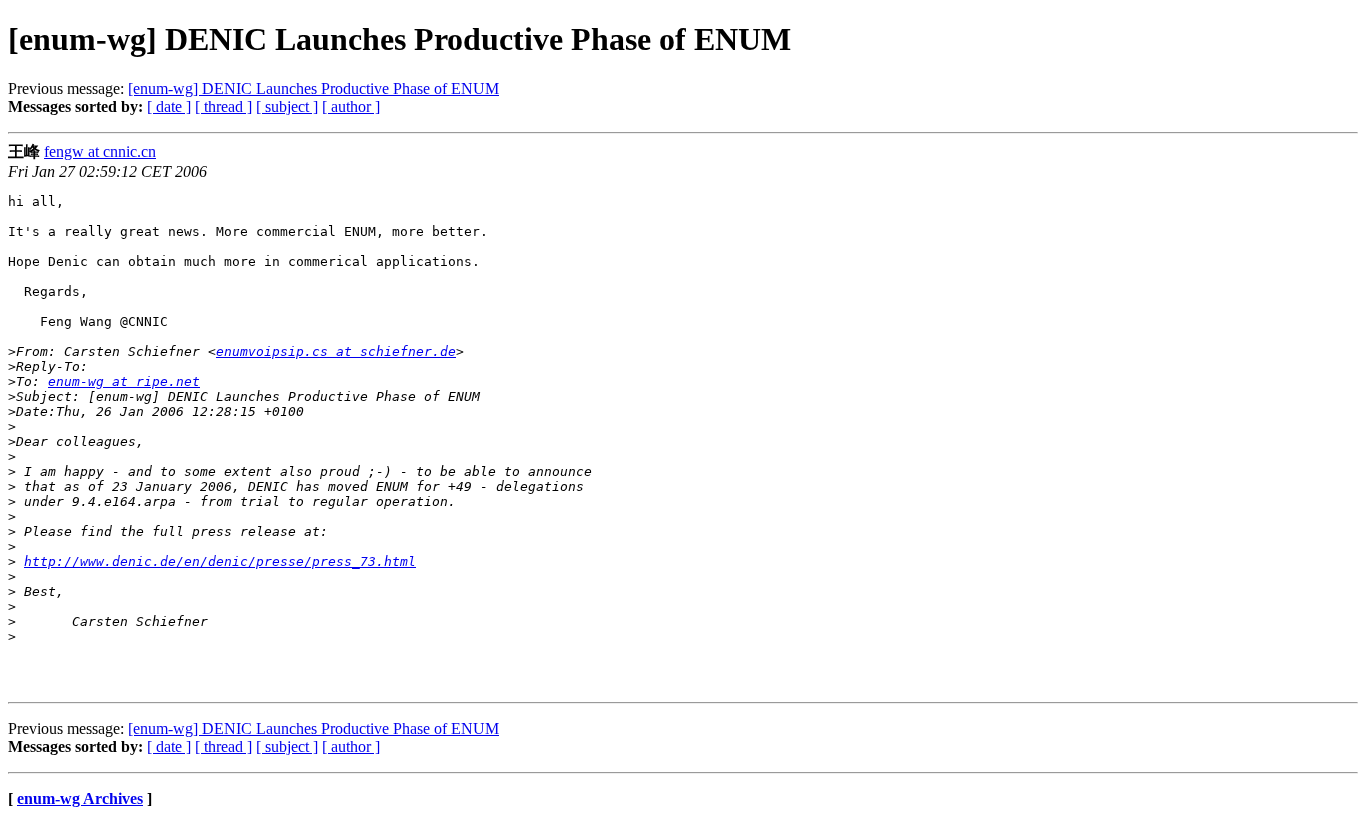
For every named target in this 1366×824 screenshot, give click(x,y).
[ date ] (169, 106)
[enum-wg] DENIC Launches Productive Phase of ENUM (313, 88)
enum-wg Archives (80, 798)
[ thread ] (223, 106)
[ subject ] (287, 106)
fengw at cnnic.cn (100, 151)
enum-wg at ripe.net (124, 381)
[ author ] (351, 106)
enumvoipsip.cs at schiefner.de (336, 351)
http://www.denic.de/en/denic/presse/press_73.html (220, 561)
